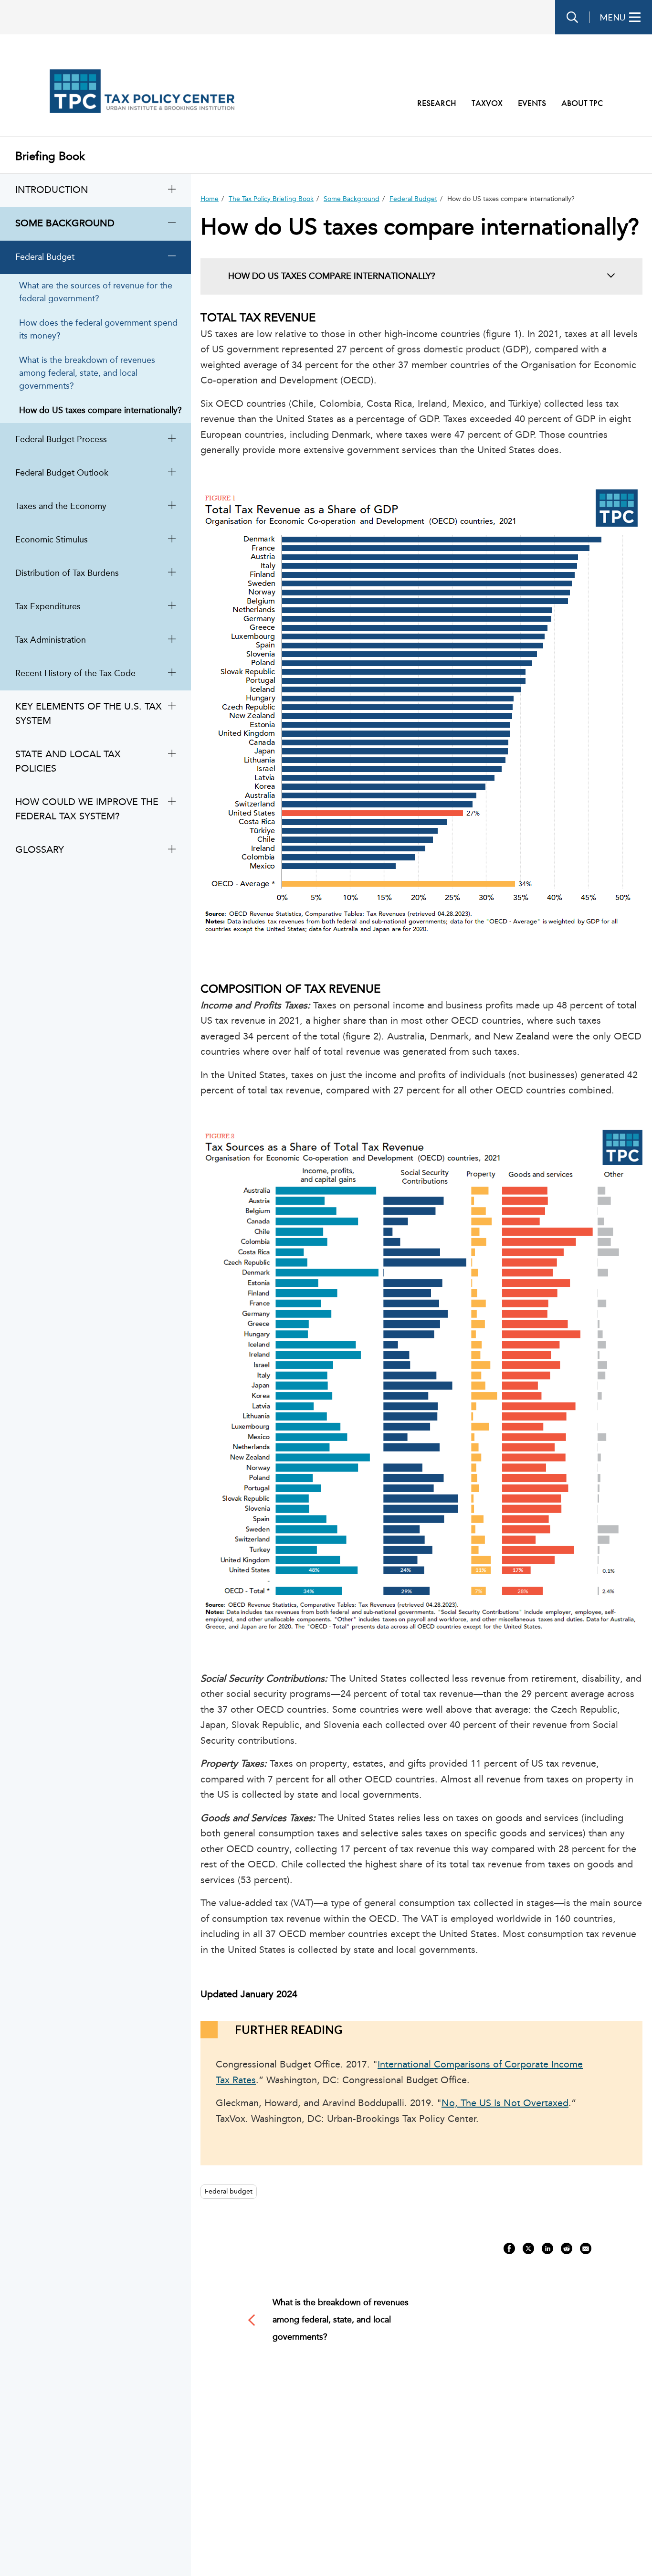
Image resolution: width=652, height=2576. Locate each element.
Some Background (352, 199)
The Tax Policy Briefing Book (271, 199)
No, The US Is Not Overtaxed (505, 2104)
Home (210, 199)
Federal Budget (413, 199)
